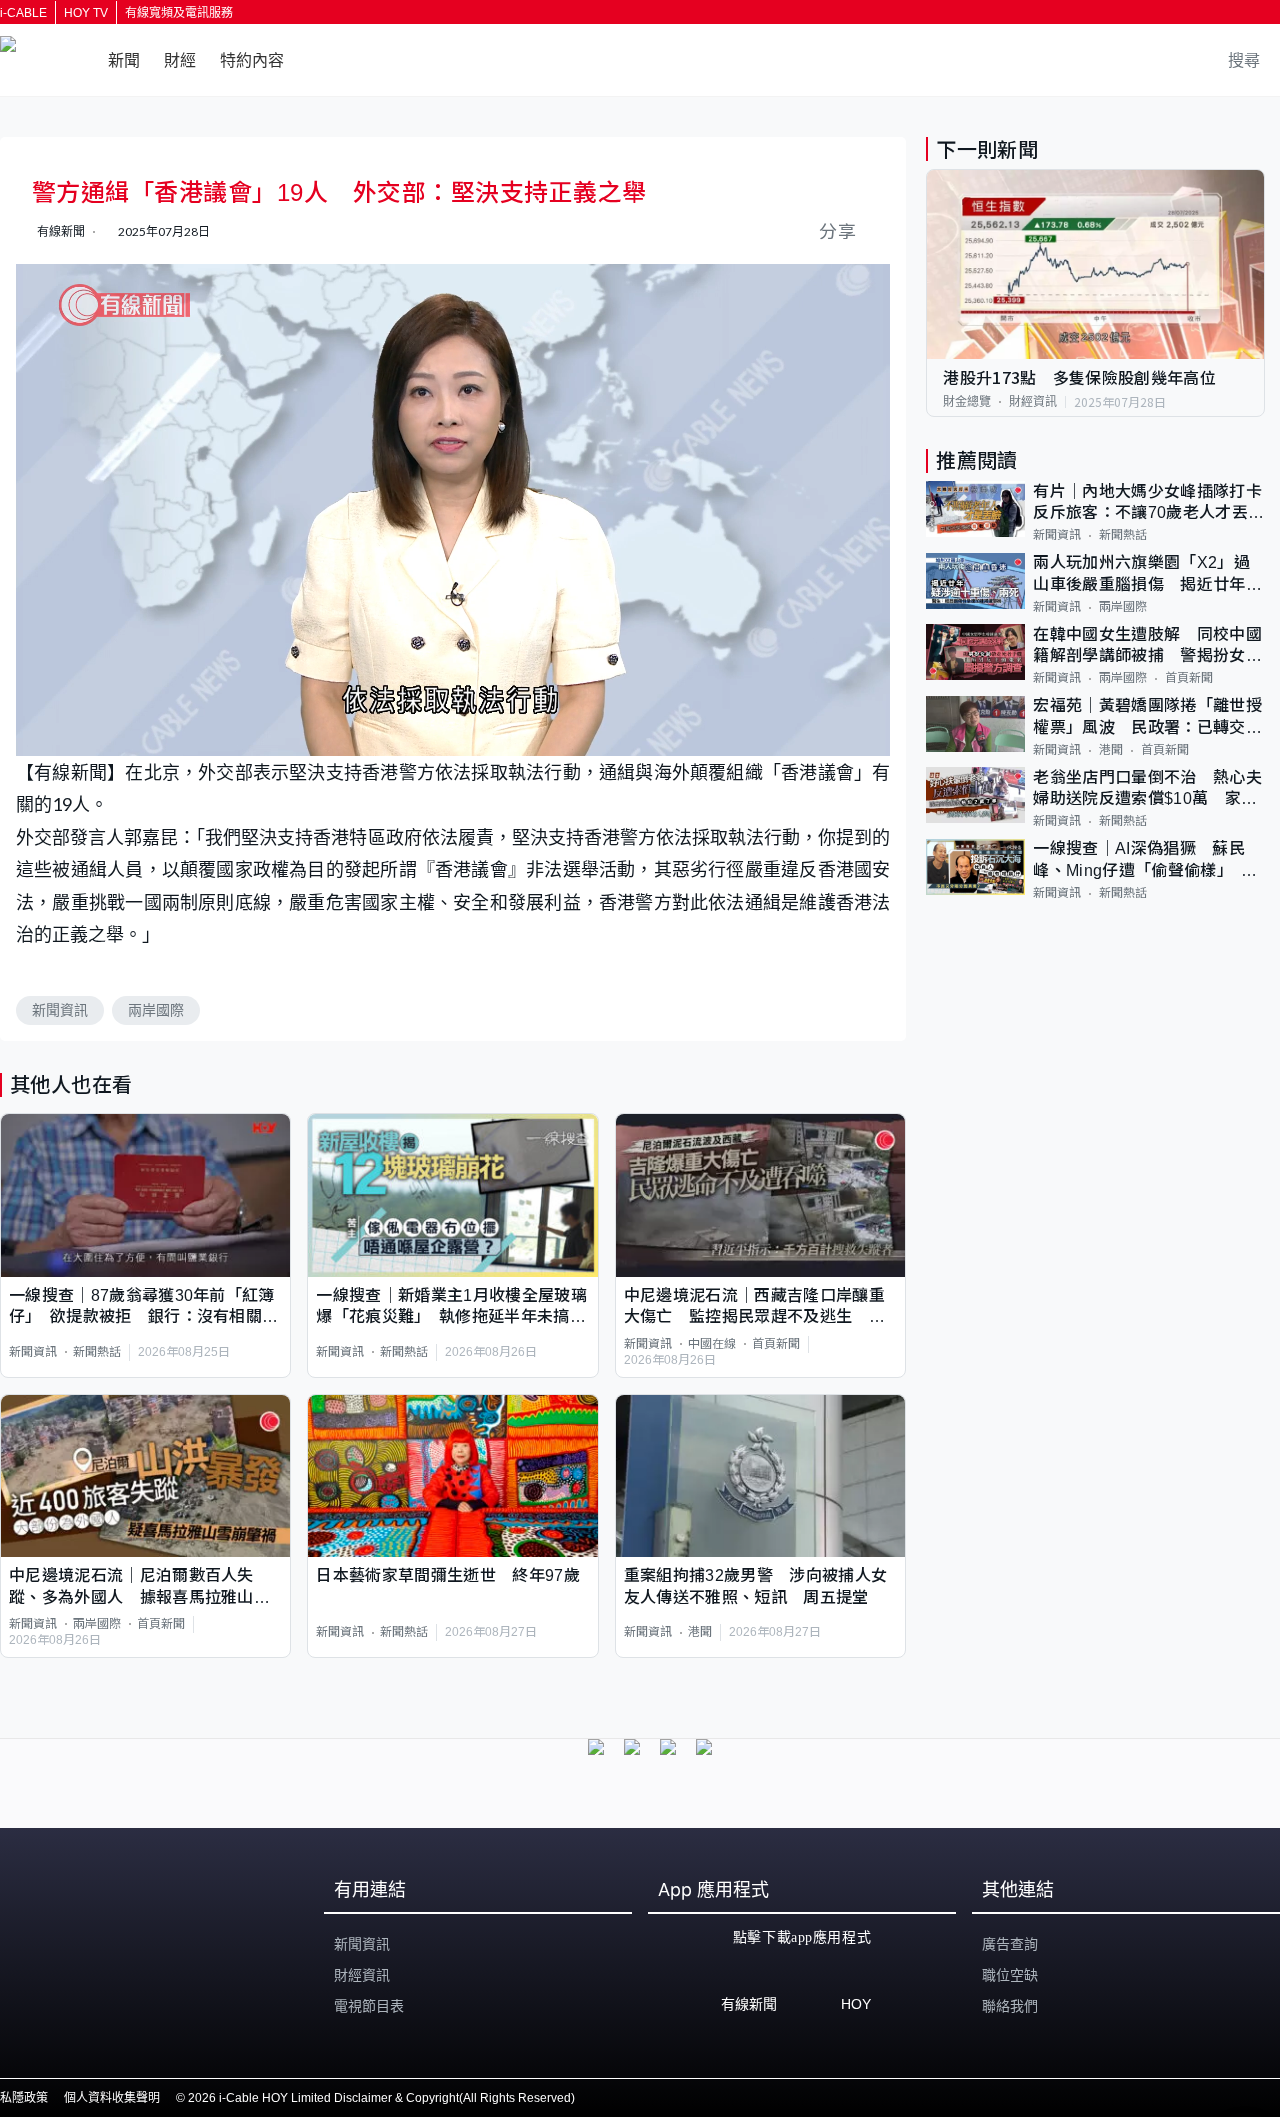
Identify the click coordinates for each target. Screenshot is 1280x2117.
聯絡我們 (1010, 2006)
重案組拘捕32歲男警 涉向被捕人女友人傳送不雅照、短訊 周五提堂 (755, 1586)
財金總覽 (967, 402)
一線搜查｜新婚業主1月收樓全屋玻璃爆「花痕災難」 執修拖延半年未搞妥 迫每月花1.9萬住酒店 (452, 1307)
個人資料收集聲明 (112, 2098)
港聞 (700, 1632)
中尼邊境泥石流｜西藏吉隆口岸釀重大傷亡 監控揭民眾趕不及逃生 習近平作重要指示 (754, 1307)
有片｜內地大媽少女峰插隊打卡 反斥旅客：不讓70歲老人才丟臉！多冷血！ (1149, 503)
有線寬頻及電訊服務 (179, 13)
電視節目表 (369, 2006)
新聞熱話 (97, 1352)
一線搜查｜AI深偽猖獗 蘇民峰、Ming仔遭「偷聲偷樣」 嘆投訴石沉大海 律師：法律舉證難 (1147, 861)
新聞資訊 (60, 1010)
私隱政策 (24, 2098)
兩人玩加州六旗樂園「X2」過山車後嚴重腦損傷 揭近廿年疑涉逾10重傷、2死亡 (1147, 575)
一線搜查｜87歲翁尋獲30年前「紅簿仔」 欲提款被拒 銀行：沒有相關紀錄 (143, 1307)
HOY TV (86, 13)
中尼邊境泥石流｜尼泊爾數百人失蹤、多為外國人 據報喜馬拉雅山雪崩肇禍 (139, 1587)
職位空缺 (1010, 1975)
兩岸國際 (156, 1010)
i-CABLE (23, 13)
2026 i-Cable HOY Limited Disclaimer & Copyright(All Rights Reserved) (381, 2098)
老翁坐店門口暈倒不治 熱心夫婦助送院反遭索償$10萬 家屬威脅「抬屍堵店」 (1147, 789)
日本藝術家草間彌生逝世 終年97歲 (447, 1575)
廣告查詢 (1010, 1944)
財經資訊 (1033, 402)
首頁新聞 (776, 1344)
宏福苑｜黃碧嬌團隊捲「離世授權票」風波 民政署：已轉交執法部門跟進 (1147, 718)
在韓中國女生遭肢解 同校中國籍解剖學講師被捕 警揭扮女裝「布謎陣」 (1147, 646)
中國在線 (712, 1344)
